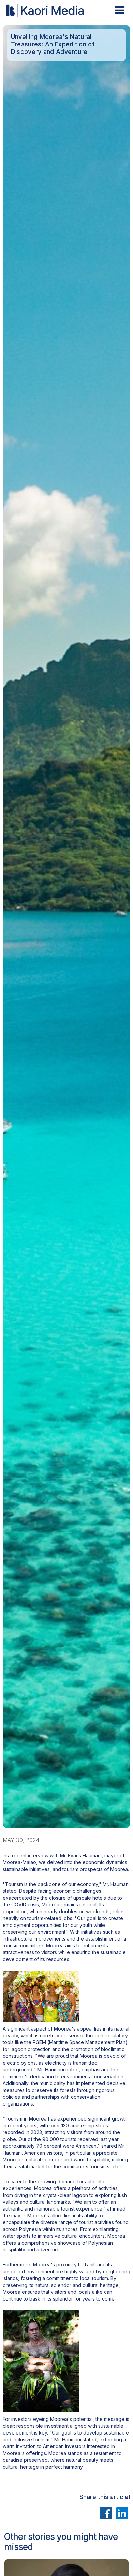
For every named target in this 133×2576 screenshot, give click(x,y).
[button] (120, 10)
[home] (44, 10)
